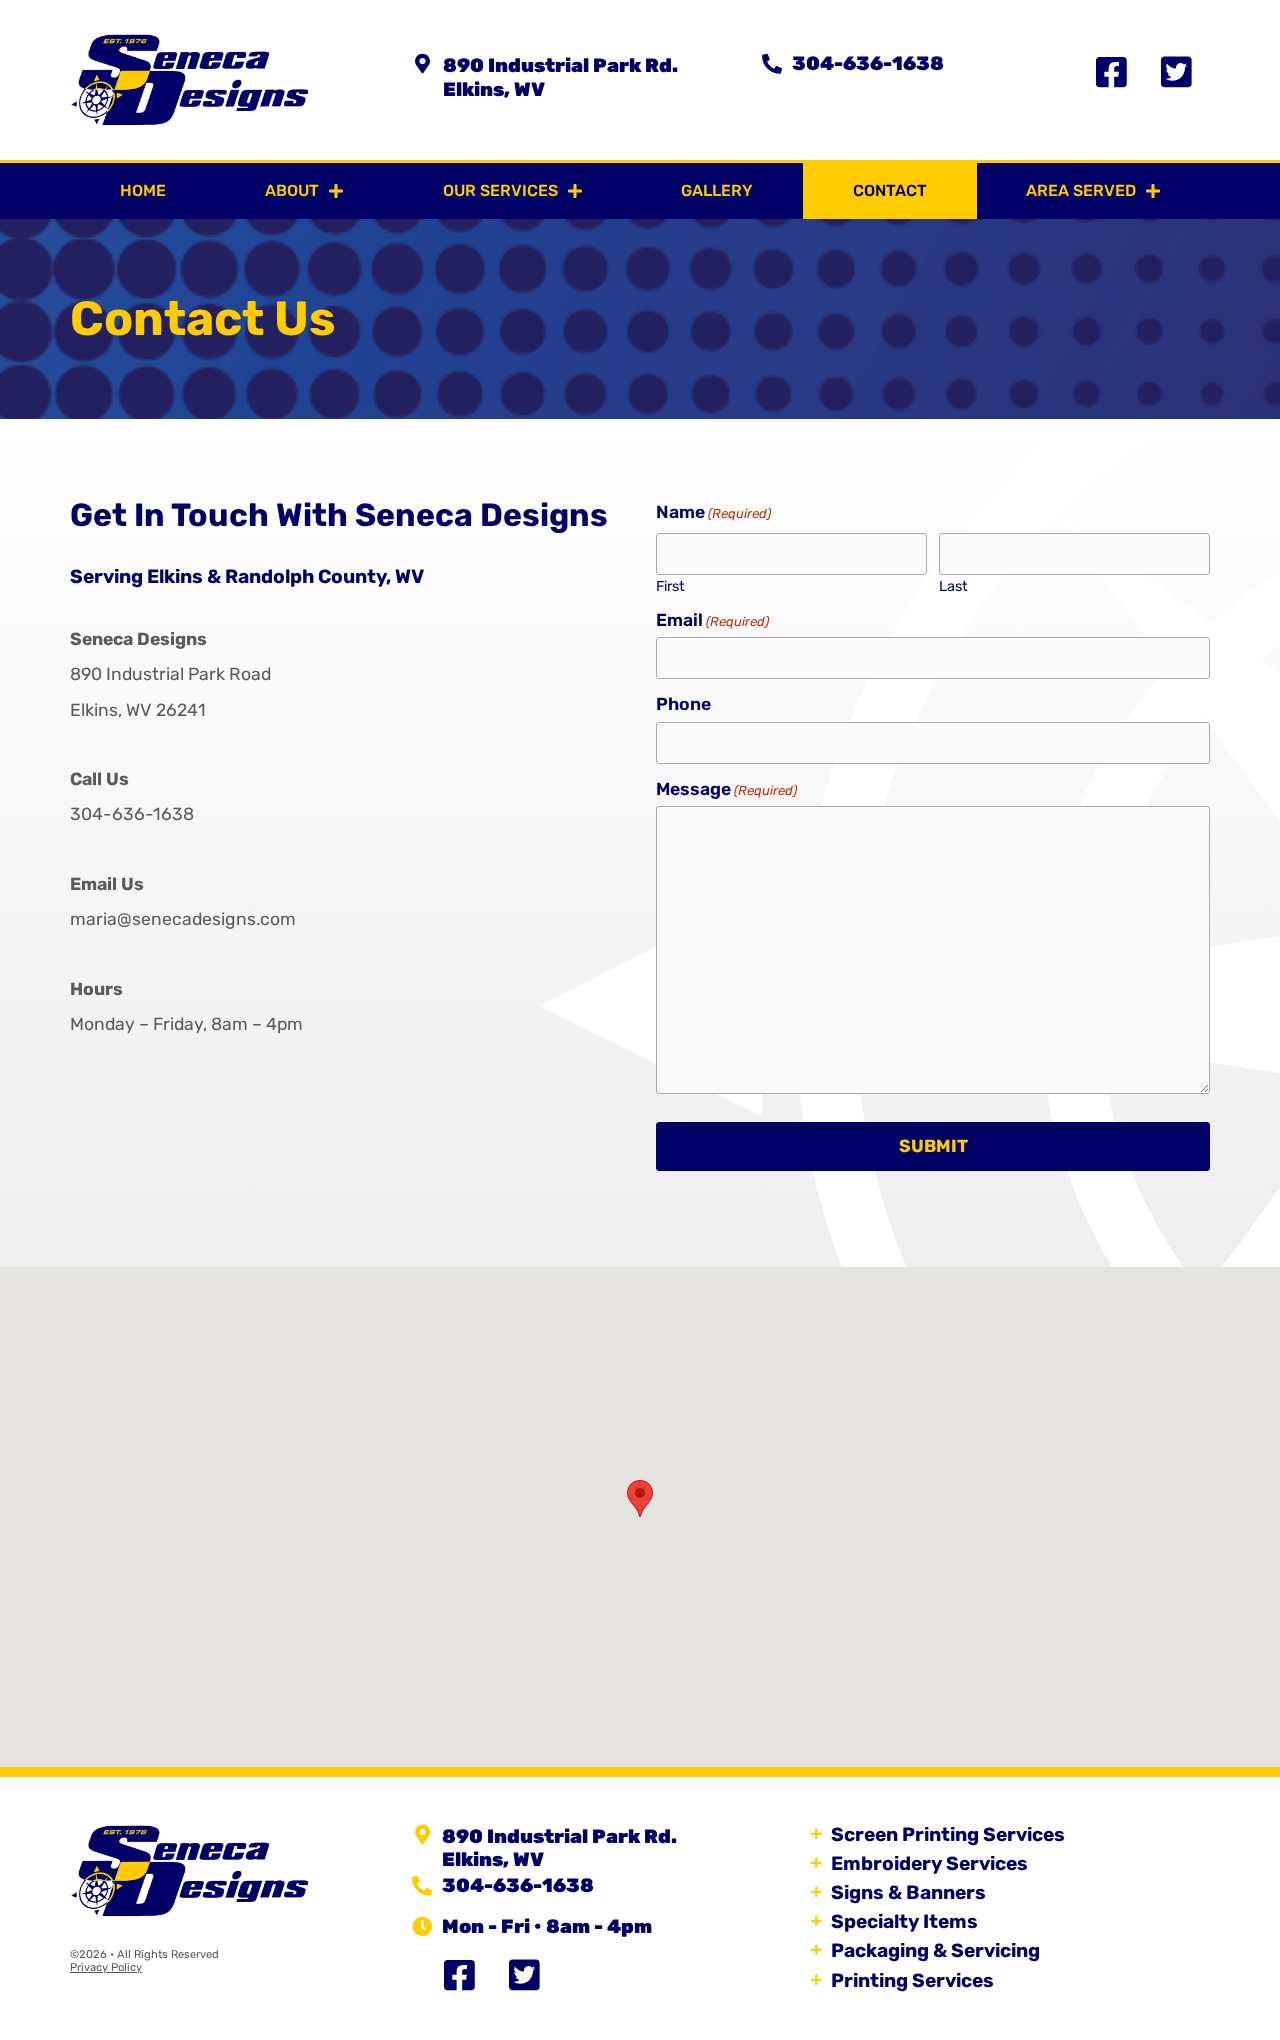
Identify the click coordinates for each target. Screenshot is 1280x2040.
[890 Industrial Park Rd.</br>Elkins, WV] (423, 64)
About (292, 190)
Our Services (500, 190)
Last (953, 586)
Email (712, 621)
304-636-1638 (868, 63)
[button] (640, 1498)
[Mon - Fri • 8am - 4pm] (422, 1927)
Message (726, 790)
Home (143, 190)
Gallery (717, 190)
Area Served (1081, 190)
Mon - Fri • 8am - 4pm (547, 1926)
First (670, 586)
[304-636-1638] (772, 64)
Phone (683, 705)
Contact (890, 190)
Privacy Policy (106, 1967)
